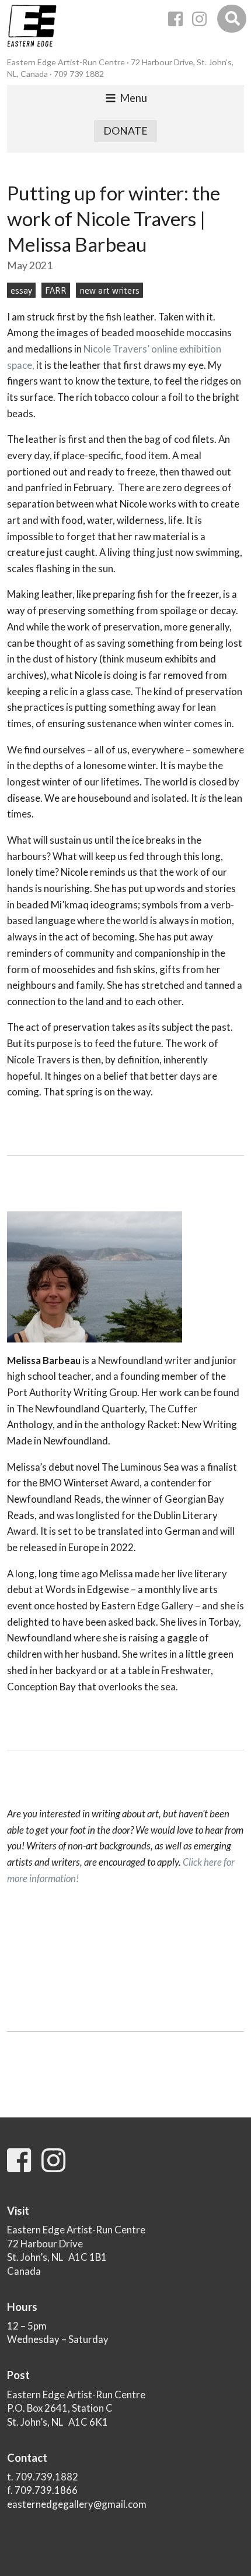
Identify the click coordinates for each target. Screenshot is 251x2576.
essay (21, 290)
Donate (125, 131)
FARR (56, 290)
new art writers (109, 290)
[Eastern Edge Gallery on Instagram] (199, 19)
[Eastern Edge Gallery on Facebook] (175, 19)
